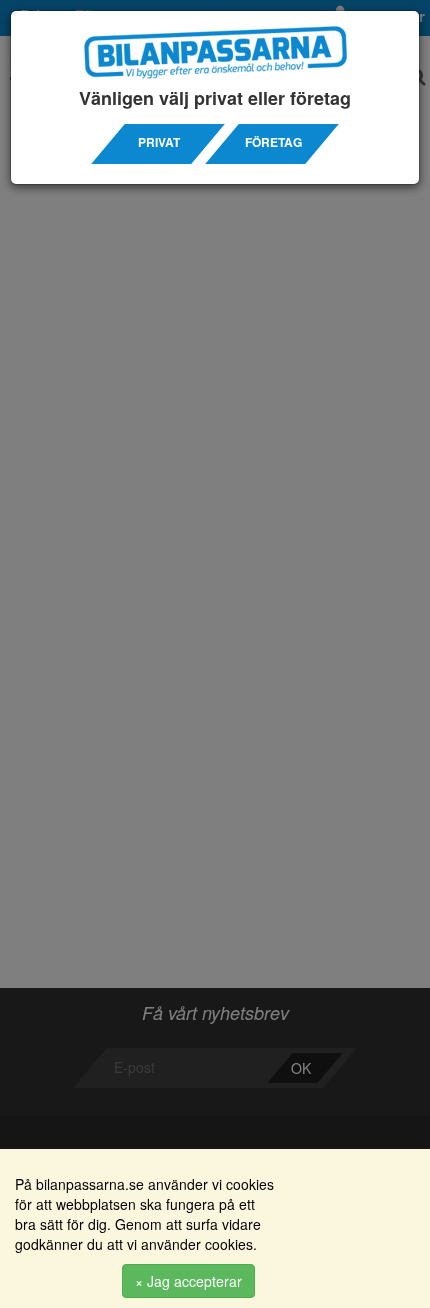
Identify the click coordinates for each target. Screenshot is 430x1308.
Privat (159, 142)
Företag (273, 142)
